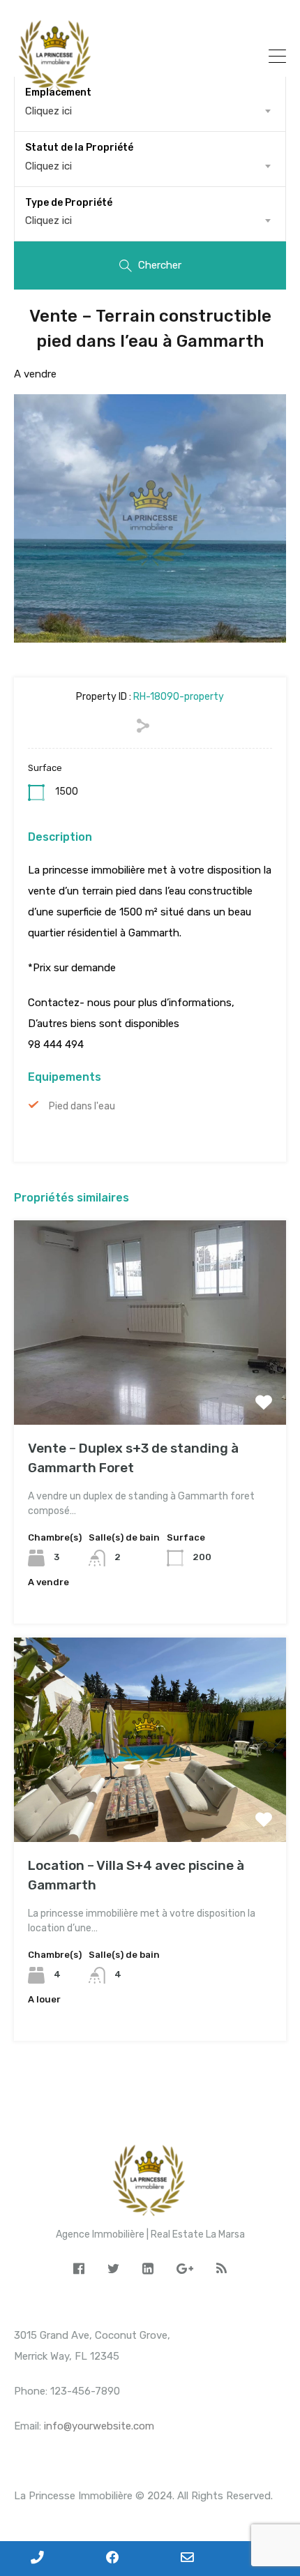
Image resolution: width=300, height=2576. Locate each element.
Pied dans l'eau (82, 1106)
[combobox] (150, 166)
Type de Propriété (69, 203)
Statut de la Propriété (79, 148)
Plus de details (150, 1384)
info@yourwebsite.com (99, 2426)
